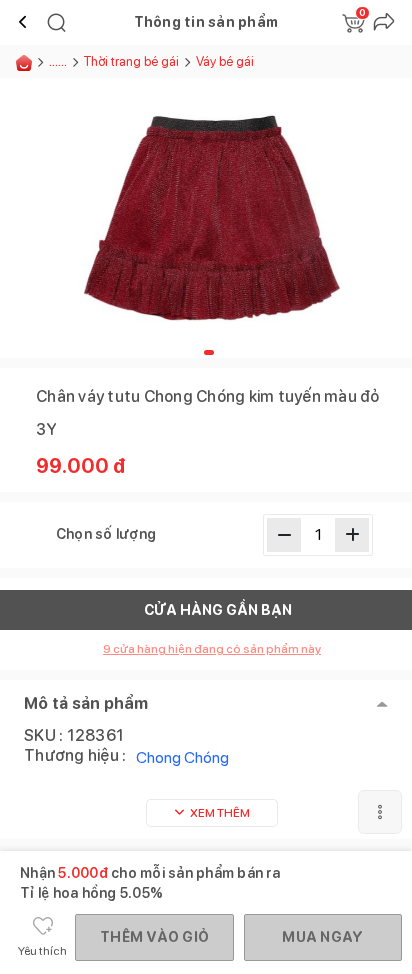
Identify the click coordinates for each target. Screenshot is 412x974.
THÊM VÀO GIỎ (154, 937)
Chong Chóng (182, 757)
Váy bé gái (225, 61)
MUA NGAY (322, 937)
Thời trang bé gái (131, 61)
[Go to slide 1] (209, 352)
